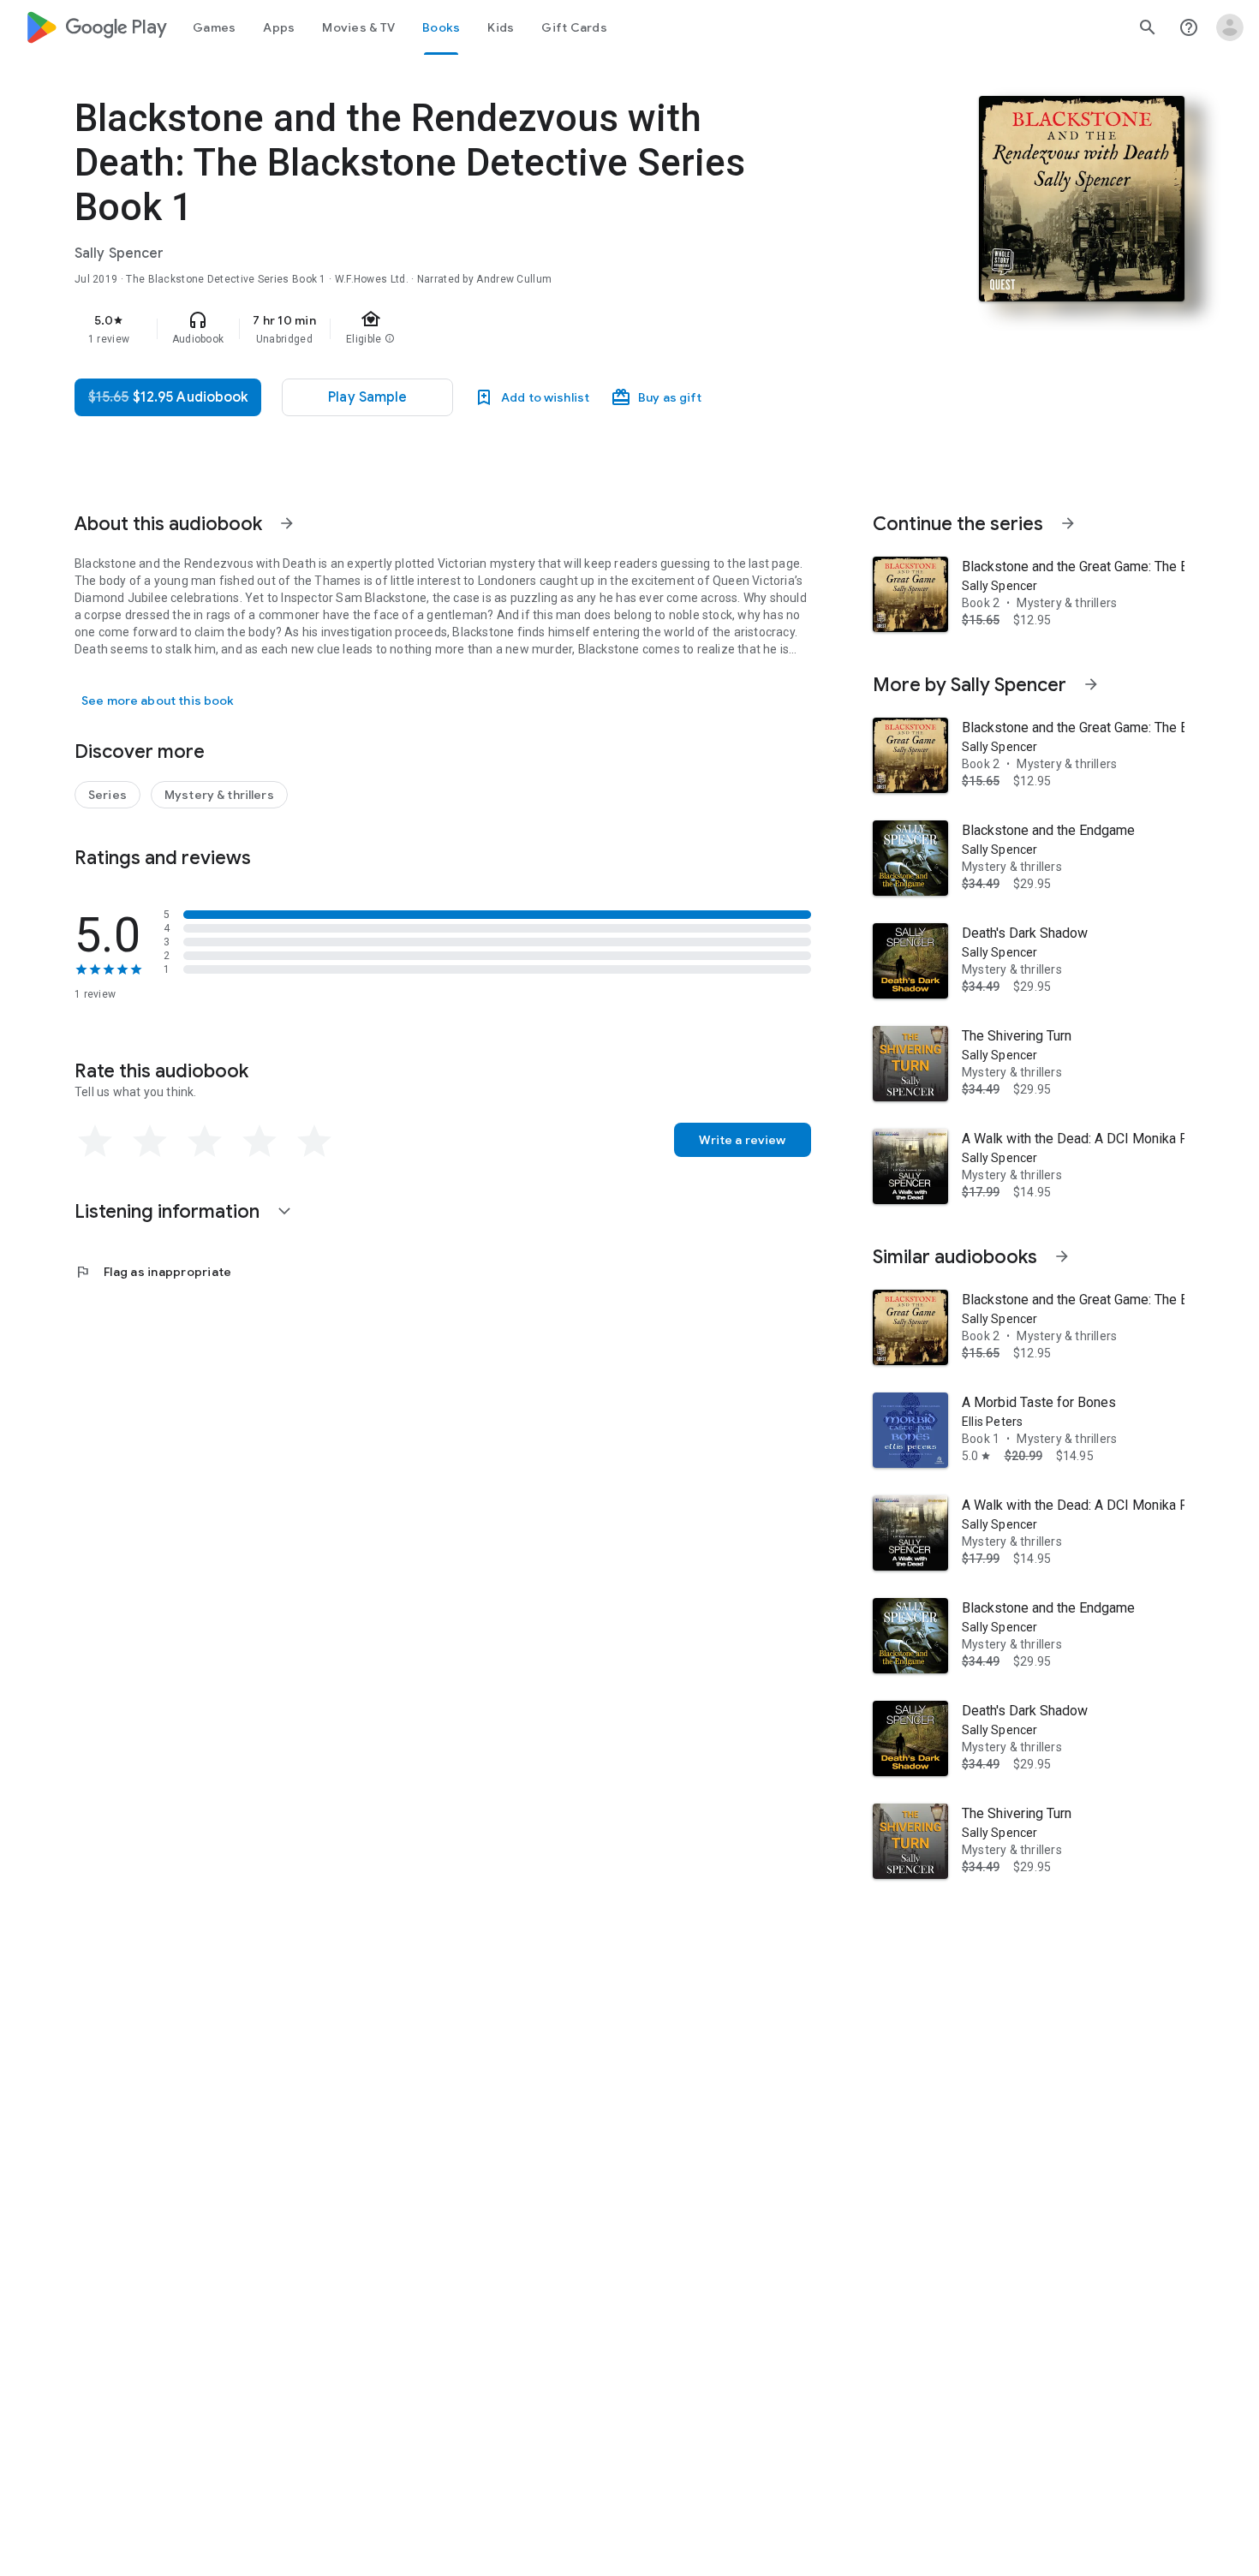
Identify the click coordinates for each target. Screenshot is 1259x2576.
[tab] (214, 27)
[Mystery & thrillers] (219, 795)
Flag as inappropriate (153, 1272)
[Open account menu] (1230, 27)
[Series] (107, 795)
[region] (417, 329)
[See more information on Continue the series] (1068, 523)
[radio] (95, 1142)
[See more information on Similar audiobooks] (1062, 1256)
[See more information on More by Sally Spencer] (1091, 684)
